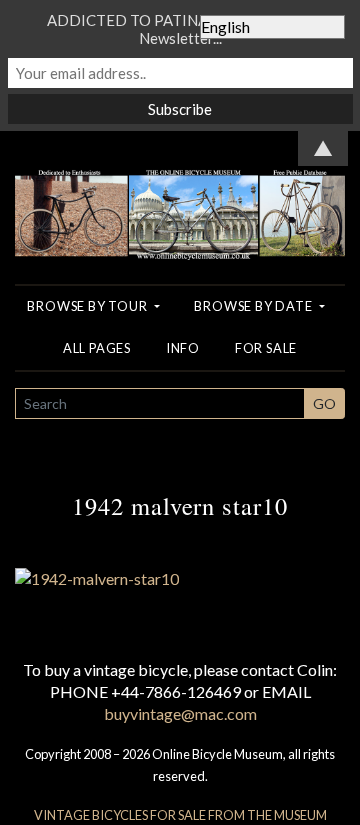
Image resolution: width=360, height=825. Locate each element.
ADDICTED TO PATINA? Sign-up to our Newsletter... (180, 29)
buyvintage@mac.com (180, 713)
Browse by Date (254, 306)
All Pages (97, 348)
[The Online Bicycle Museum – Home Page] (180, 193)
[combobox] (160, 403)
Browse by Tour (88, 306)
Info (183, 348)
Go (324, 403)
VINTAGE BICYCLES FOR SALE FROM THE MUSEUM (180, 815)
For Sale (266, 348)
